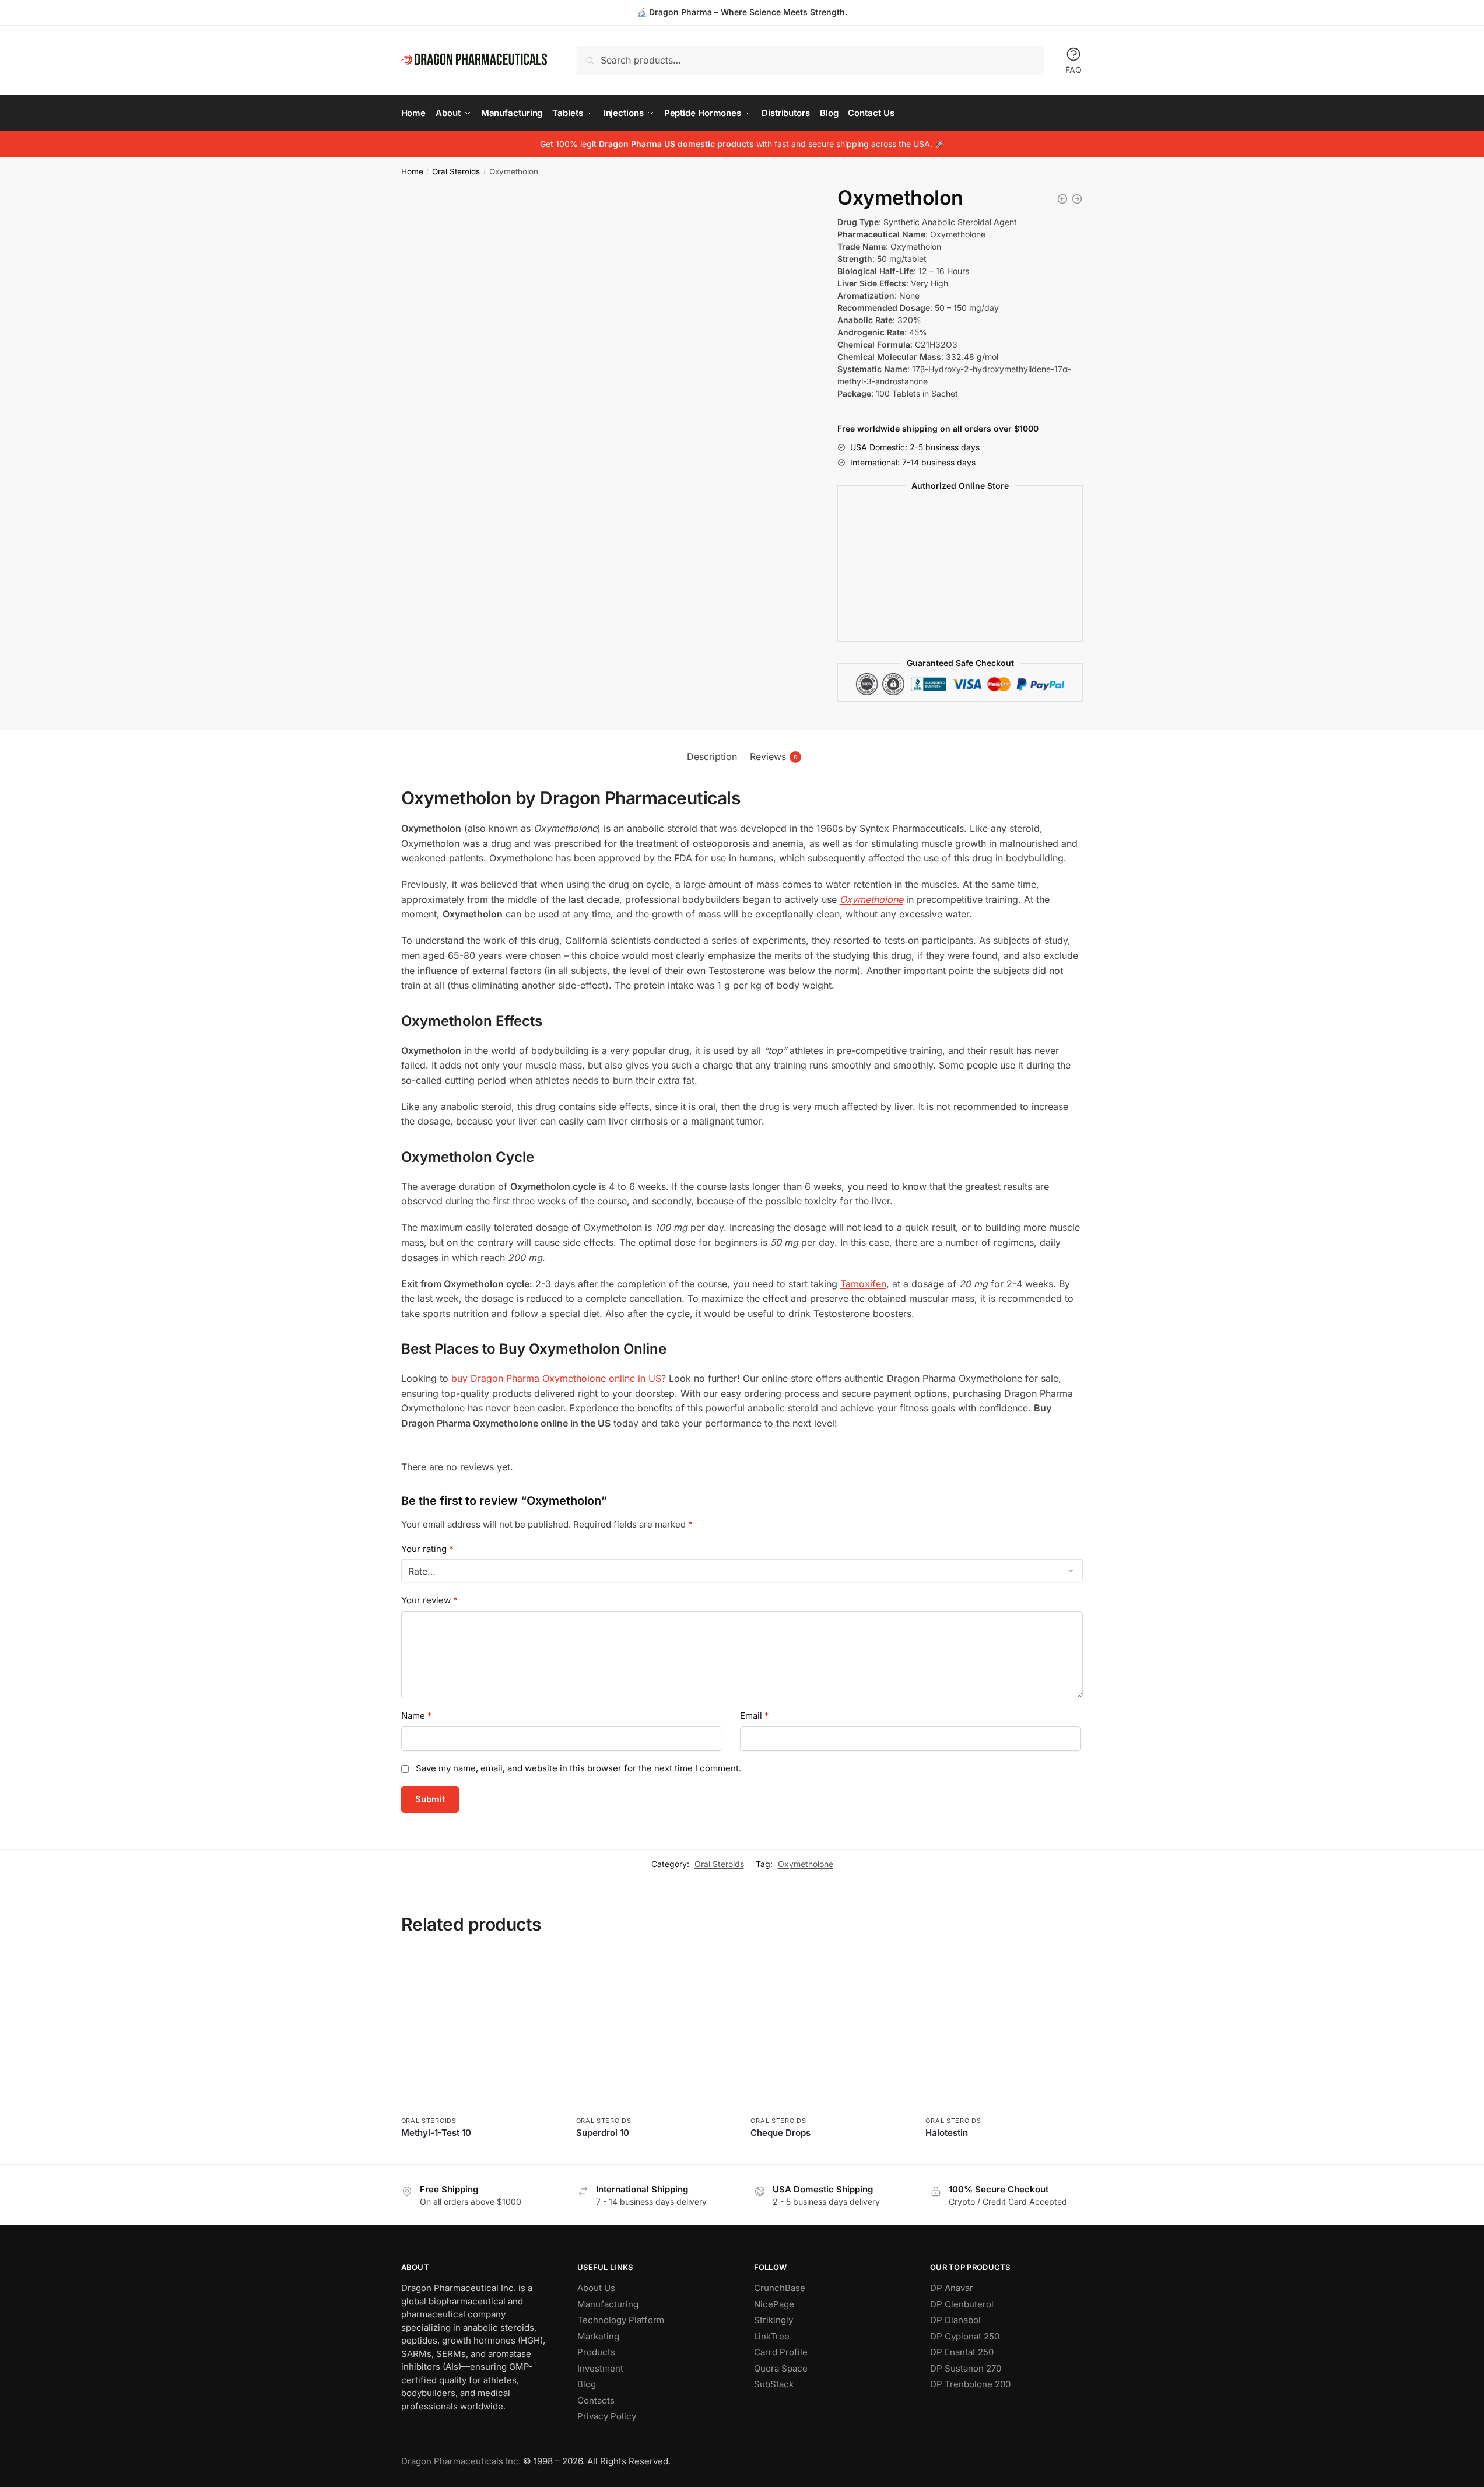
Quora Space (781, 2368)
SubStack (774, 2384)
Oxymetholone (806, 1864)
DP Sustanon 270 (966, 2368)
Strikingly (773, 2320)
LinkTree (772, 2336)
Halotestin (947, 2133)
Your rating (427, 1549)
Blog (587, 2384)
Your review (429, 1600)
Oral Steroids (456, 171)
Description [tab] (712, 756)
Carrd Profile (781, 2352)
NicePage (774, 2304)
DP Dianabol (955, 2320)
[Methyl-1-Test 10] (480, 2032)
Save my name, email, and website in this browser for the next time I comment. (578, 1768)
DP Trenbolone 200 (970, 2384)
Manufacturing (608, 2304)
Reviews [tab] (774, 756)
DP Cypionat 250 (965, 2336)
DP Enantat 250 (962, 2352)
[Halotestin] (1004, 2032)
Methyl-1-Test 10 (436, 2133)
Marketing (598, 2336)
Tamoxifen (863, 1284)
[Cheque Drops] (829, 2032)
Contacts (596, 2400)
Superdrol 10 (603, 2133)
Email (755, 1716)
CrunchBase (780, 2288)
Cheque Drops (780, 2133)
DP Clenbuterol (962, 2304)
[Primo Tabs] (1077, 199)
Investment (600, 2368)
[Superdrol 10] (655, 2032)
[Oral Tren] (1062, 199)
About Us (596, 2288)
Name (417, 1716)
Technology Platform (621, 2320)
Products (596, 2352)
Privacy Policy (607, 2416)
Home (412, 171)
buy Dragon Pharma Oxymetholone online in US (556, 1378)
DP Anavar (952, 2288)
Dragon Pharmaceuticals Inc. (461, 2461)
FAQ (1073, 70)
